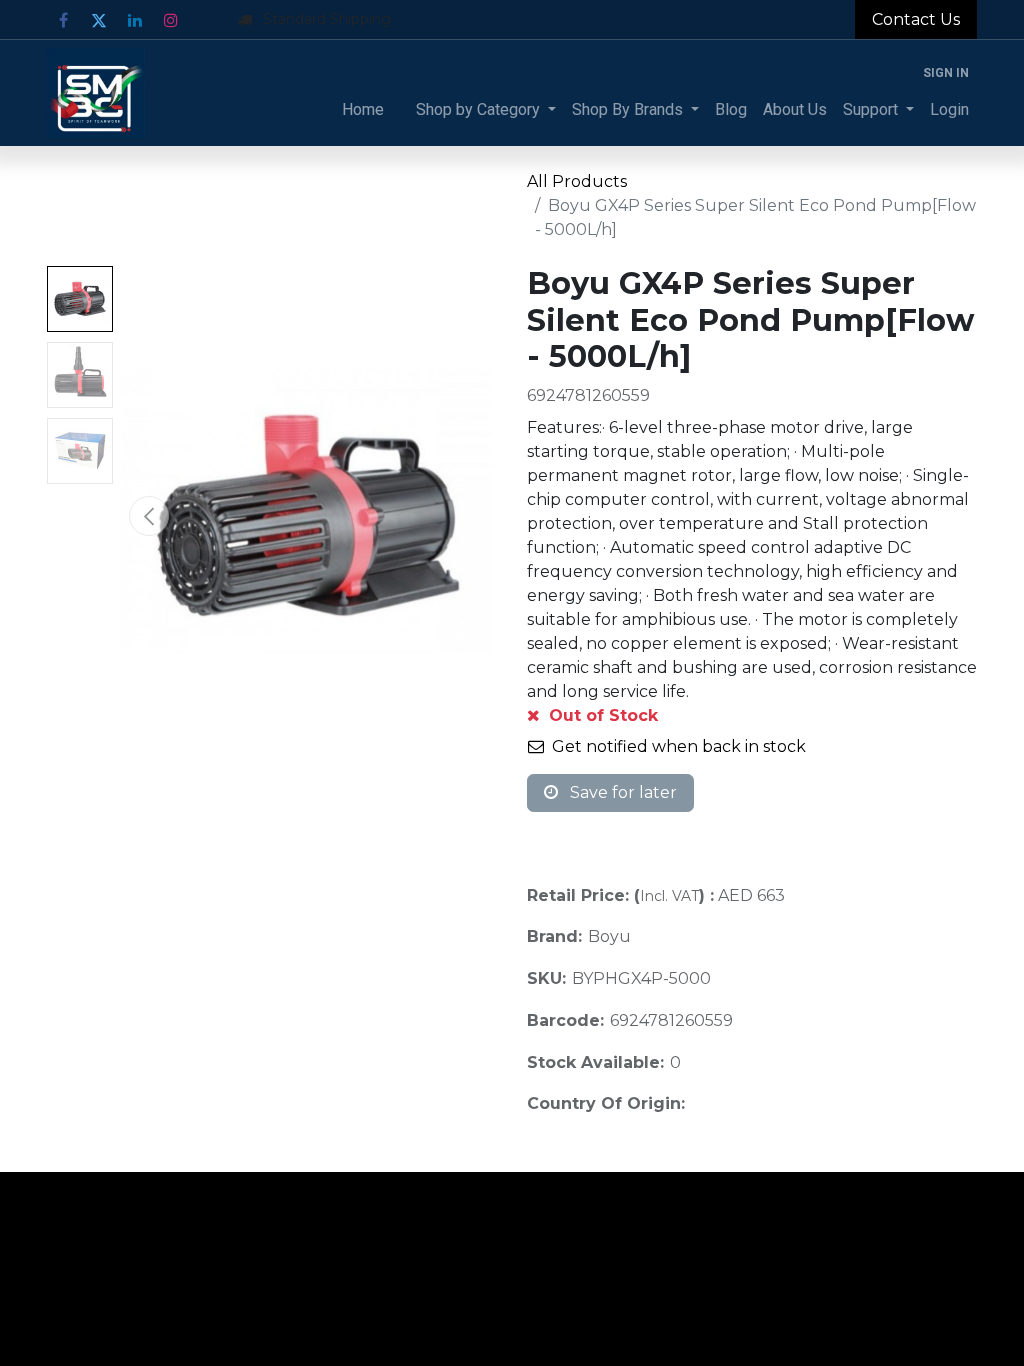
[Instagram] (171, 20)
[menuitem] (363, 110)
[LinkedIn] (135, 20)
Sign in (946, 73)
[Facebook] (63, 20)
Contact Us (916, 19)
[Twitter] (99, 20)
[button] (149, 516)
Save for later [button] (621, 792)
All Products (577, 181)
